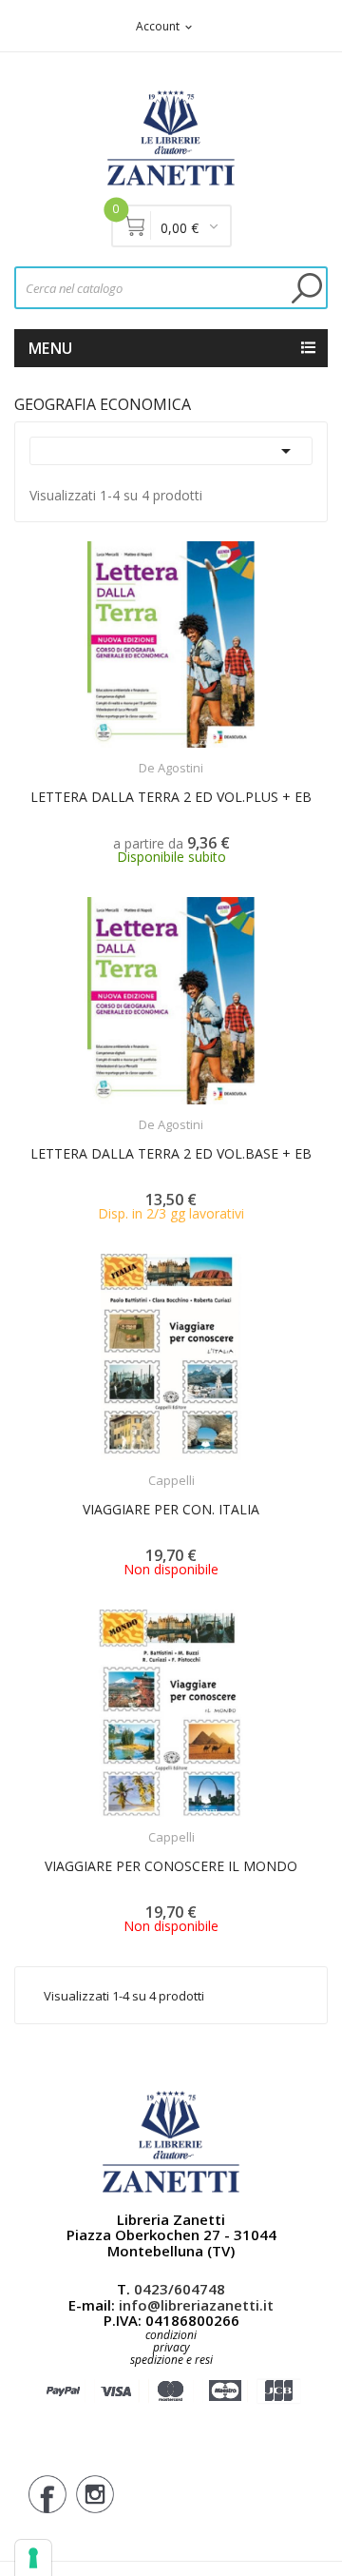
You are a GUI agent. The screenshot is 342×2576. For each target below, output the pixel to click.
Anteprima (130, 756)
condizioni (171, 2335)
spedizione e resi (171, 2361)
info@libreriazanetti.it (196, 2305)
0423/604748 (180, 2289)
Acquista (189, 1112)
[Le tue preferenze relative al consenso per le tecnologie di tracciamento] (33, 2558)
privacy (171, 2347)
